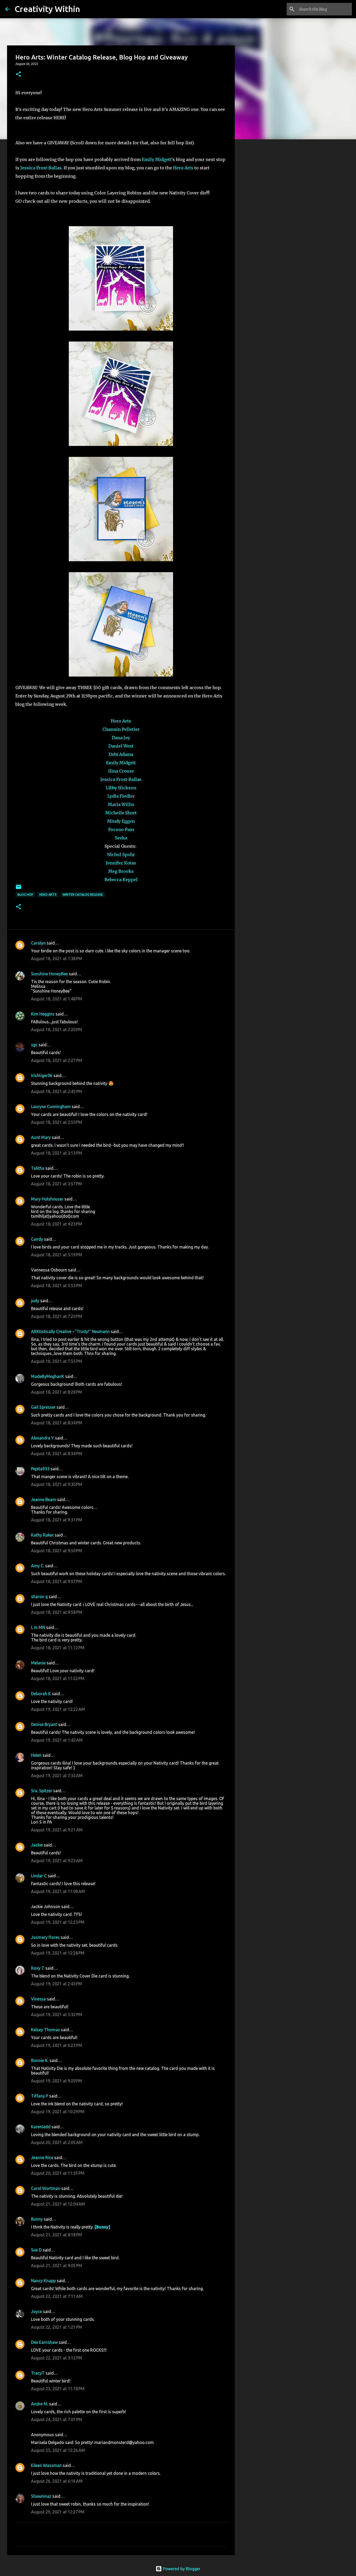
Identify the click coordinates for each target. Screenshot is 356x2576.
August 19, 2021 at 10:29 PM (58, 2112)
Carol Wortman (46, 2188)
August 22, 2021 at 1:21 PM (57, 2327)
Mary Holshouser (47, 1199)
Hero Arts (184, 168)
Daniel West (121, 746)
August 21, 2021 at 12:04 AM (58, 2204)
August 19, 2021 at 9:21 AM (57, 1830)
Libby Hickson (121, 788)
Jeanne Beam (44, 1499)
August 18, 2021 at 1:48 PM (57, 999)
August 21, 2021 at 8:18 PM (57, 2235)
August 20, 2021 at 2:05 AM (57, 2142)
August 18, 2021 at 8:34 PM (57, 1423)
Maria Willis (121, 804)
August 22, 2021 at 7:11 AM (57, 2296)
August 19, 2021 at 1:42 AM (57, 1740)
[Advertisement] (261, 225)
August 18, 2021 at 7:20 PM (57, 1316)
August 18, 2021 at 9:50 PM (57, 1551)
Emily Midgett (157, 159)
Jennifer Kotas (121, 863)
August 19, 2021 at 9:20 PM (57, 2081)
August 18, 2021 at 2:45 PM (57, 1091)
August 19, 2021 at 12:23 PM (58, 1922)
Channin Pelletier (121, 729)
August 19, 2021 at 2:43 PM (57, 1984)
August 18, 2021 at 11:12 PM (58, 1648)
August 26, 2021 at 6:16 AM (57, 2481)
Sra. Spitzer (42, 1791)
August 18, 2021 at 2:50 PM (57, 1122)
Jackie (37, 1845)
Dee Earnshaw (44, 2342)
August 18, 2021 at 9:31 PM (57, 1520)
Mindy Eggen (121, 821)
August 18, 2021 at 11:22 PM (58, 1678)
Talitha (38, 1168)
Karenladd (41, 2127)
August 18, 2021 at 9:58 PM (57, 1612)
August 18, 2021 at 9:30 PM (57, 1484)
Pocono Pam (121, 829)
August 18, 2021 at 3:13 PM (57, 1153)
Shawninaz (41, 2496)
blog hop (25, 895)
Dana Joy (121, 738)
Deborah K (41, 1694)
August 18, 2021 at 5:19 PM (57, 1255)
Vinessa (38, 1999)
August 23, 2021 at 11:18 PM (58, 2389)
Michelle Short (121, 813)
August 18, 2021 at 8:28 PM (57, 1392)
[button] (19, 74)
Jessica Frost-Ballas (41, 168)
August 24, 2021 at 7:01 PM (57, 2419)
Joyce (36, 2311)
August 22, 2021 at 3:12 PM (57, 2358)
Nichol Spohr (121, 854)
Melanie (38, 1663)
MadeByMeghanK (48, 1376)
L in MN (38, 1627)
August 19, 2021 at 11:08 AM (58, 1891)
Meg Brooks (121, 871)
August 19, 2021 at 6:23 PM (57, 2045)
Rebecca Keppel (121, 880)
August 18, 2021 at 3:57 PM (57, 1184)
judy (35, 1301)
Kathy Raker (42, 1535)
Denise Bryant (44, 1724)
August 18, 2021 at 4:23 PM (57, 1224)
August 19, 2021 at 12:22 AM (58, 1709)
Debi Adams (121, 754)
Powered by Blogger (181, 2569)
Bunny (37, 2219)
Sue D (36, 2250)
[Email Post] (19, 889)
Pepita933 (40, 1469)
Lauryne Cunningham (51, 1107)
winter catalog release (83, 895)
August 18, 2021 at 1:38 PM (57, 959)
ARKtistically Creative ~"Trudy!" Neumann (70, 1331)
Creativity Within (47, 9)
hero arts (48, 895)
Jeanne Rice (42, 2157)
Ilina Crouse (121, 771)
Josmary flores (45, 1937)
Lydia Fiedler (121, 796)
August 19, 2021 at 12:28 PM (58, 1953)
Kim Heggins (43, 1014)
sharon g (39, 1597)
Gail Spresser (43, 1407)
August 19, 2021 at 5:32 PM (57, 2015)
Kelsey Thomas (45, 2030)
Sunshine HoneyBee (49, 974)
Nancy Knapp (43, 2281)
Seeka (121, 838)
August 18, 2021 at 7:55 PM (57, 1361)
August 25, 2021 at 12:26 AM (58, 2450)
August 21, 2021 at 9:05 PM (57, 2266)
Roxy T (38, 1968)
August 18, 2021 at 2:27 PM (57, 1060)
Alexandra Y (42, 1438)
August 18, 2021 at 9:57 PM (57, 1581)
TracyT (38, 2373)
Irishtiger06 (42, 1075)
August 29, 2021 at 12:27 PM (58, 2512)
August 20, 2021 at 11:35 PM (58, 2173)
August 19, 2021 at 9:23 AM (57, 1861)
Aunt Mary (41, 1137)
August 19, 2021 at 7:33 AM (57, 1776)
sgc (34, 1045)
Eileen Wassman (46, 2465)
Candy (37, 1239)
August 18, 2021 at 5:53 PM (57, 1286)
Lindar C (39, 1876)
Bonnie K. (40, 2060)
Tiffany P (40, 2096)
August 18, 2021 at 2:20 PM (57, 1030)
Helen (36, 1755)
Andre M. (39, 2404)
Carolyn (38, 943)
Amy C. (38, 1566)
